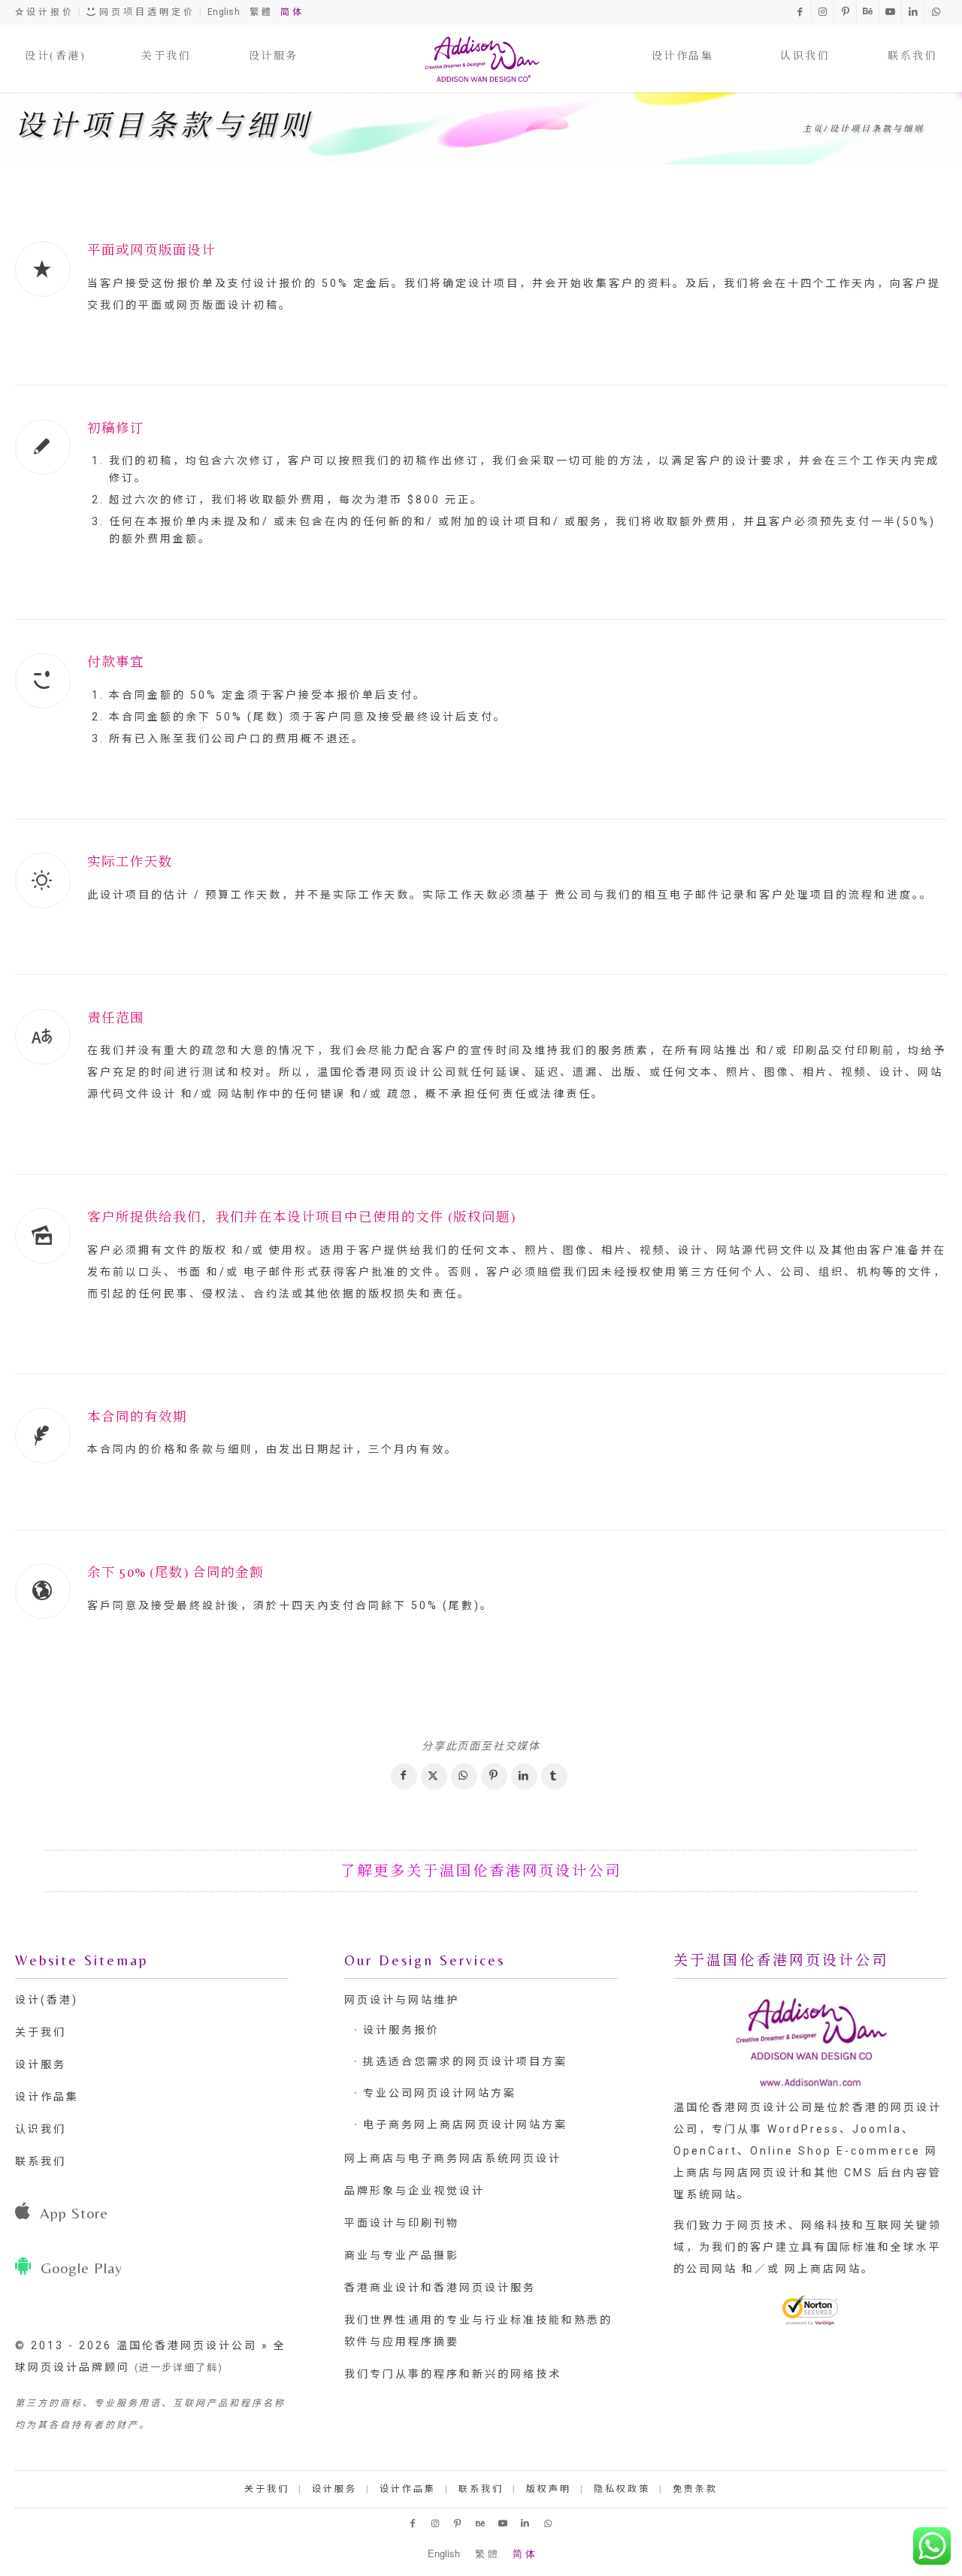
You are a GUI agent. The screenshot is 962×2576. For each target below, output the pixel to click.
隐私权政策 (622, 2489)
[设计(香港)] (55, 41)
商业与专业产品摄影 (402, 2255)
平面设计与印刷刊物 (402, 2223)
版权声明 (549, 2489)
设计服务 (41, 2064)
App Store (74, 2213)
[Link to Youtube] (890, 11)
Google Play (82, 2268)
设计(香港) (47, 2000)
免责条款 (695, 2489)
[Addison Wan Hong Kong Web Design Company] (481, 59)
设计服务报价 (401, 2030)
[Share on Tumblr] (554, 1776)
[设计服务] (274, 41)
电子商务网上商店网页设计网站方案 (465, 2125)
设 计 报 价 (48, 12)
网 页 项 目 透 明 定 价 (145, 12)
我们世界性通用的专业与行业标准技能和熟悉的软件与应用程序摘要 (478, 2331)
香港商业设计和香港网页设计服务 (440, 2288)
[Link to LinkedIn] (913, 11)
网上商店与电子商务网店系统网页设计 (453, 2158)
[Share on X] (434, 1776)
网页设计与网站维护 (402, 2000)
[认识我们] (805, 41)
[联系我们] (912, 41)
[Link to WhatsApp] (936, 11)
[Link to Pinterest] (845, 11)
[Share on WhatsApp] (464, 1776)
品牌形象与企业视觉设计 (414, 2191)
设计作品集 (47, 2097)
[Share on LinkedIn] (524, 1776)
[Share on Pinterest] (494, 1776)
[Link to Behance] (868, 11)
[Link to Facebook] (800, 11)
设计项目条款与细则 (164, 125)
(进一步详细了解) (179, 2368)
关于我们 (41, 2032)
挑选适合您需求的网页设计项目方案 (465, 2061)
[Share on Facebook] (404, 1776)
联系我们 (41, 2161)
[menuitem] (55, 41)
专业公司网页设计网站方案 (440, 2093)
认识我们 (41, 2129)
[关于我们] (166, 41)
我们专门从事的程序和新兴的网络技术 (453, 2374)
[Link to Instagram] (823, 11)
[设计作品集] (683, 41)
